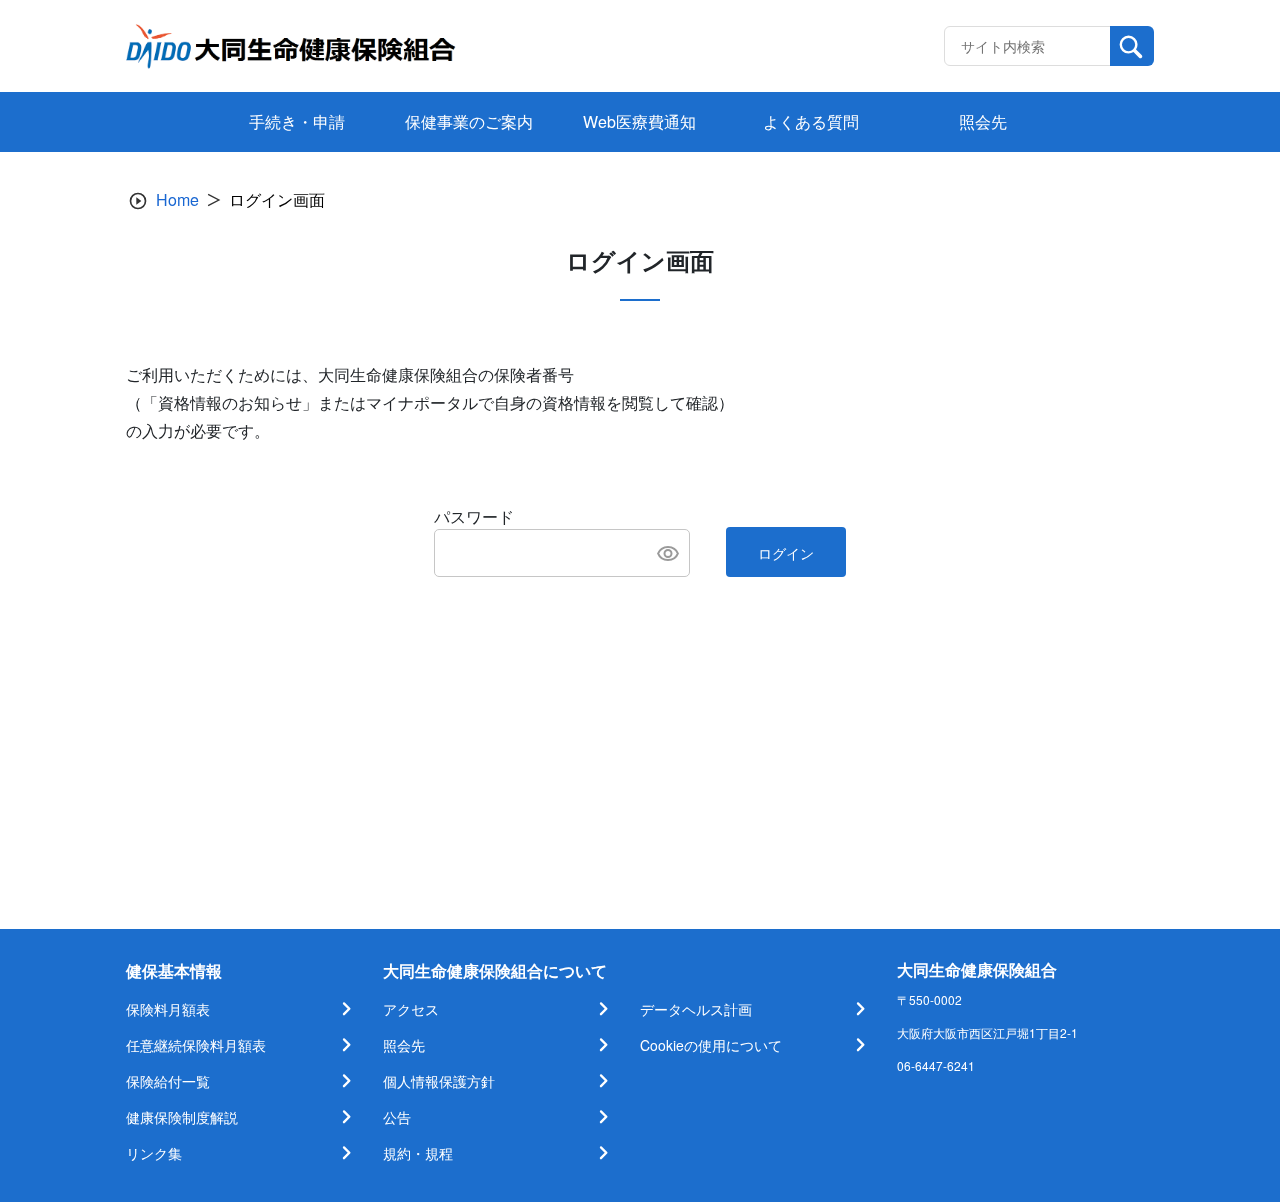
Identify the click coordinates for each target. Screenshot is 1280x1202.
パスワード (474, 516)
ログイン (786, 553)
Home (177, 199)
